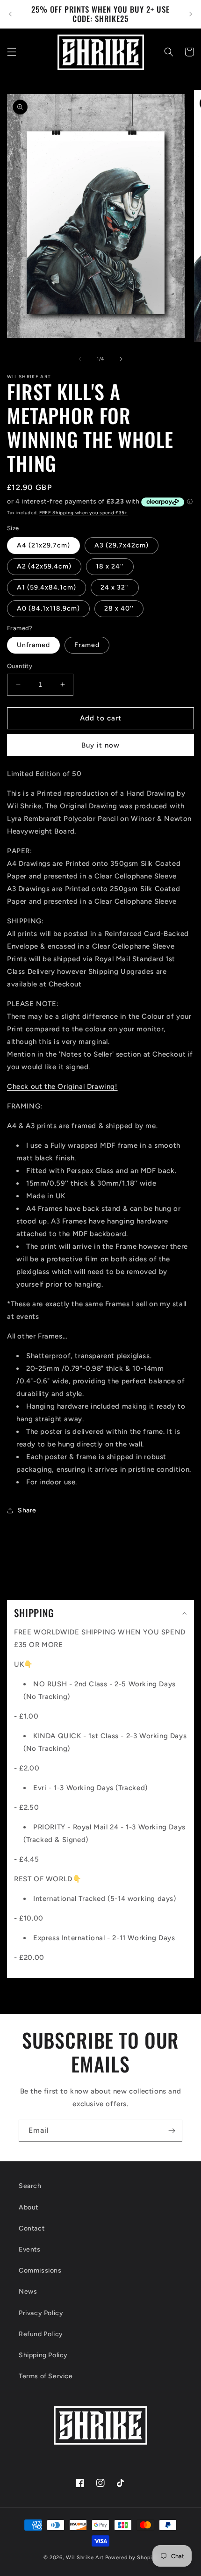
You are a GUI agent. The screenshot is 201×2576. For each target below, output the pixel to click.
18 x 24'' (110, 566)
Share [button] (27, 1510)
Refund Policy (41, 2334)
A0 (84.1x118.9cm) (48, 608)
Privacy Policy (41, 2313)
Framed (87, 645)
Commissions (40, 2270)
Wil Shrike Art (85, 2558)
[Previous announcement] (10, 14)
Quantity (20, 666)
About (29, 2207)
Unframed (33, 645)
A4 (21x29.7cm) (43, 545)
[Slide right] (121, 359)
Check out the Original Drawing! (62, 1087)
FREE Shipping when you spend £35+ (83, 513)
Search (30, 2186)
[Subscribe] (172, 2131)
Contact (32, 2228)
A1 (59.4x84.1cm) (47, 587)
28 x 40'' (119, 608)
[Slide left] (80, 359)
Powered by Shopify (132, 2558)
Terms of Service (46, 2376)
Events (30, 2249)
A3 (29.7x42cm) (122, 545)
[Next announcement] (191, 14)
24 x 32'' (115, 587)
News (28, 2292)
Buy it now (100, 745)
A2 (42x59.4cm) (44, 566)
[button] (12, 52)
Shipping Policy (43, 2355)
